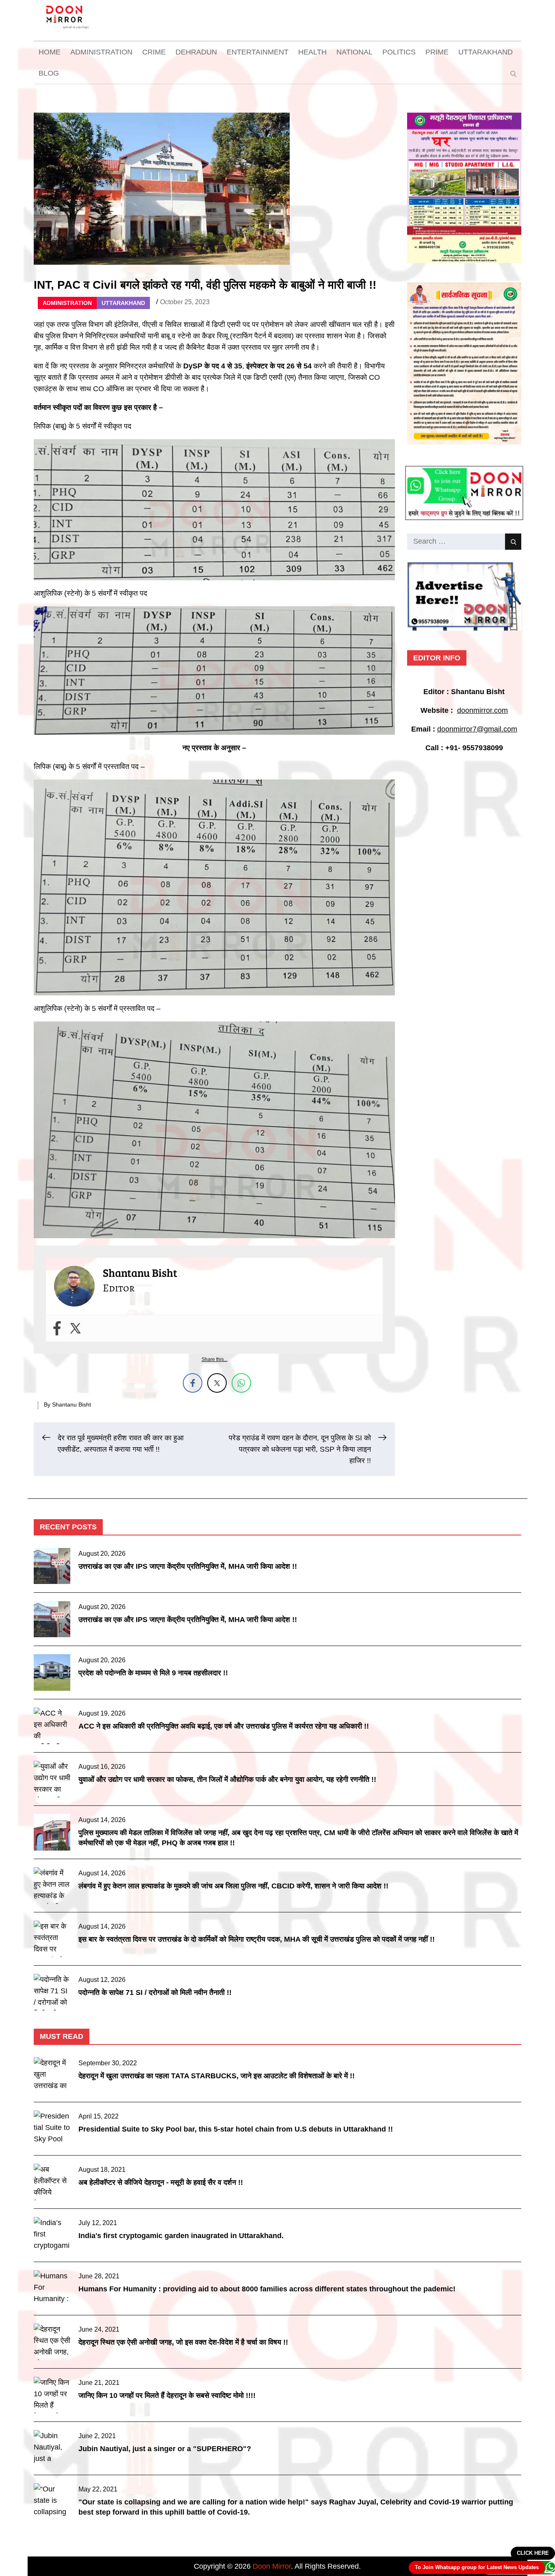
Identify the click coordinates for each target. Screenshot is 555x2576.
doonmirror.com (482, 710)
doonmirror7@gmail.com (477, 729)
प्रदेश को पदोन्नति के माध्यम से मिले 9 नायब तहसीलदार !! (153, 1673)
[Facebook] (57, 1328)
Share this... (215, 1359)
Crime (154, 52)
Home (50, 52)
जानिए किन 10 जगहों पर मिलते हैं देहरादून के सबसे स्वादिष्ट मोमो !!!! (167, 2395)
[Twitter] (75, 1328)
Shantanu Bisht (72, 1404)
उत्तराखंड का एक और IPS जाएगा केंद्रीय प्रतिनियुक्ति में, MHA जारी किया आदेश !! (188, 1566)
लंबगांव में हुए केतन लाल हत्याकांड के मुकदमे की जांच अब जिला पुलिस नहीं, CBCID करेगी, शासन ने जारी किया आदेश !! (233, 1886)
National (354, 52)
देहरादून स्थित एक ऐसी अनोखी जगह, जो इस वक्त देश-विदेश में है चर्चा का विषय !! (183, 2342)
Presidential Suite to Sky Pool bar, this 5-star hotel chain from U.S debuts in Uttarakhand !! (236, 2129)
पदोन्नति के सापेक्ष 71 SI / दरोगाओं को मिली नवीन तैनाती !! (155, 1992)
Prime (437, 52)
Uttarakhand (486, 52)
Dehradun (196, 52)
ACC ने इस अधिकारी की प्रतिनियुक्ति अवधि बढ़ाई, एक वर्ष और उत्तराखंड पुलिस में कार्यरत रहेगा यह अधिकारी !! (224, 1726)
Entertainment (258, 52)
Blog (49, 73)
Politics (399, 52)
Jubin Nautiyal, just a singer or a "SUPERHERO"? (165, 2449)
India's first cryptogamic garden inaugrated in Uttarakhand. (181, 2236)
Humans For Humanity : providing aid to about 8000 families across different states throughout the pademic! (267, 2289)
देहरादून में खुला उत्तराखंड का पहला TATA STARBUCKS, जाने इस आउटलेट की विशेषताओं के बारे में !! (217, 2076)
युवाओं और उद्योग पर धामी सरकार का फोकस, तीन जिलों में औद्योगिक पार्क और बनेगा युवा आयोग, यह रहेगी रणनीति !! (227, 1779)
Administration (101, 52)
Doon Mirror (272, 2566)
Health (312, 52)
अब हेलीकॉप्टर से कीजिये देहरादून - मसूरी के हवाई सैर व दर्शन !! (161, 2182)
